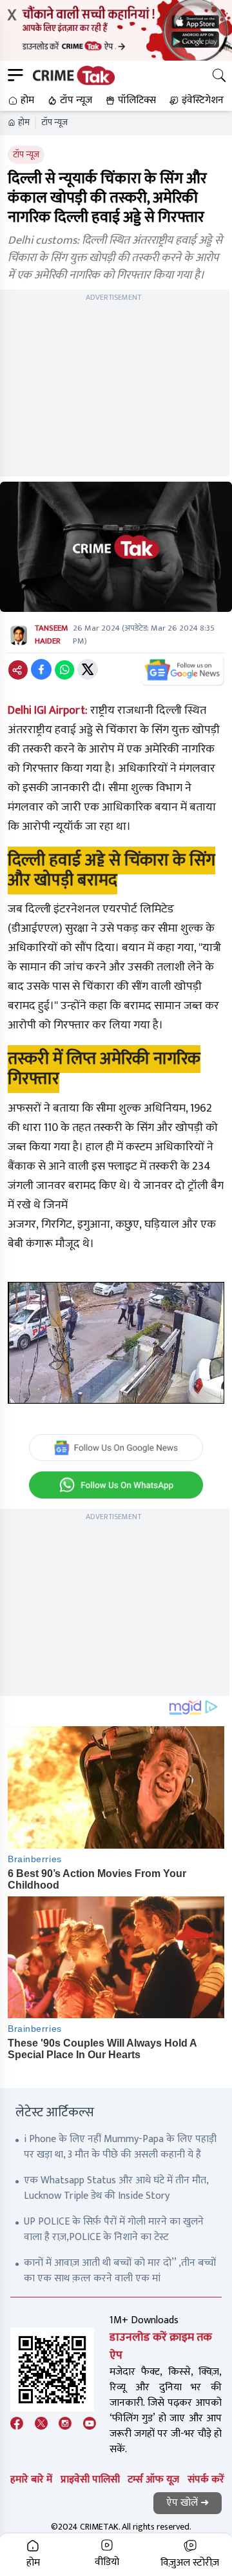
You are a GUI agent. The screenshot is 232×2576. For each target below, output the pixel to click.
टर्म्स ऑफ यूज (153, 2480)
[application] (116, 1343)
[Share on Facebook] (41, 669)
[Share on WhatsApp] (64, 669)
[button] (20, 101)
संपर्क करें (206, 2480)
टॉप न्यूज (54, 123)
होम (24, 123)
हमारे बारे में (31, 2480)
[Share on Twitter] (88, 669)
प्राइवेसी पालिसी (90, 2480)
